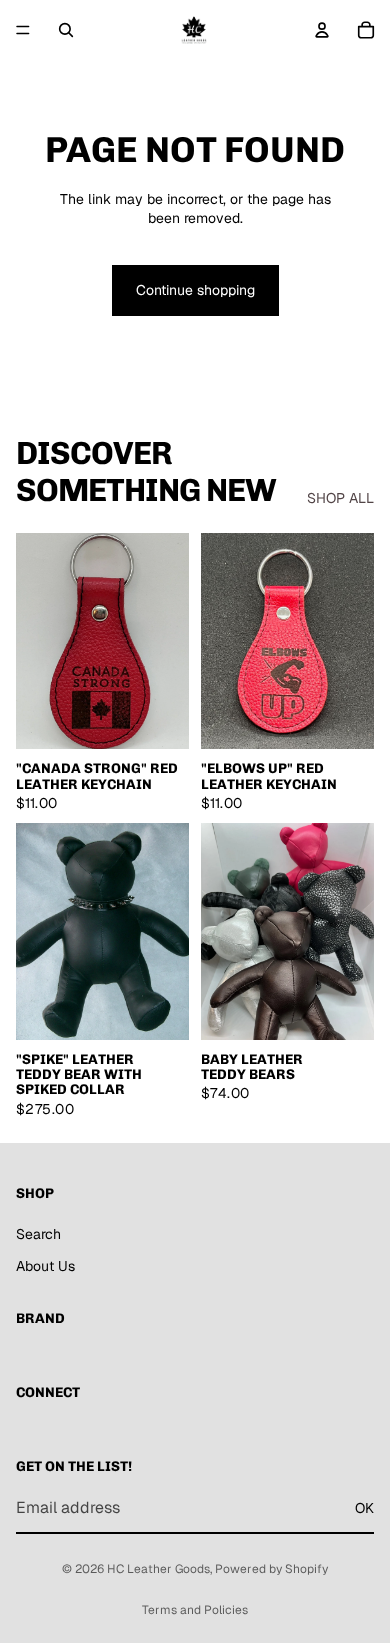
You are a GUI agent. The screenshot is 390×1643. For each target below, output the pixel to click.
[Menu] (23, 30)
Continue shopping (195, 290)
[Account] (322, 30)
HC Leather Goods (158, 1569)
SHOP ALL (340, 498)
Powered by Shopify (271, 1569)
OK (364, 1507)
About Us (45, 1265)
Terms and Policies (195, 1610)
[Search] (66, 30)
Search (38, 1233)
